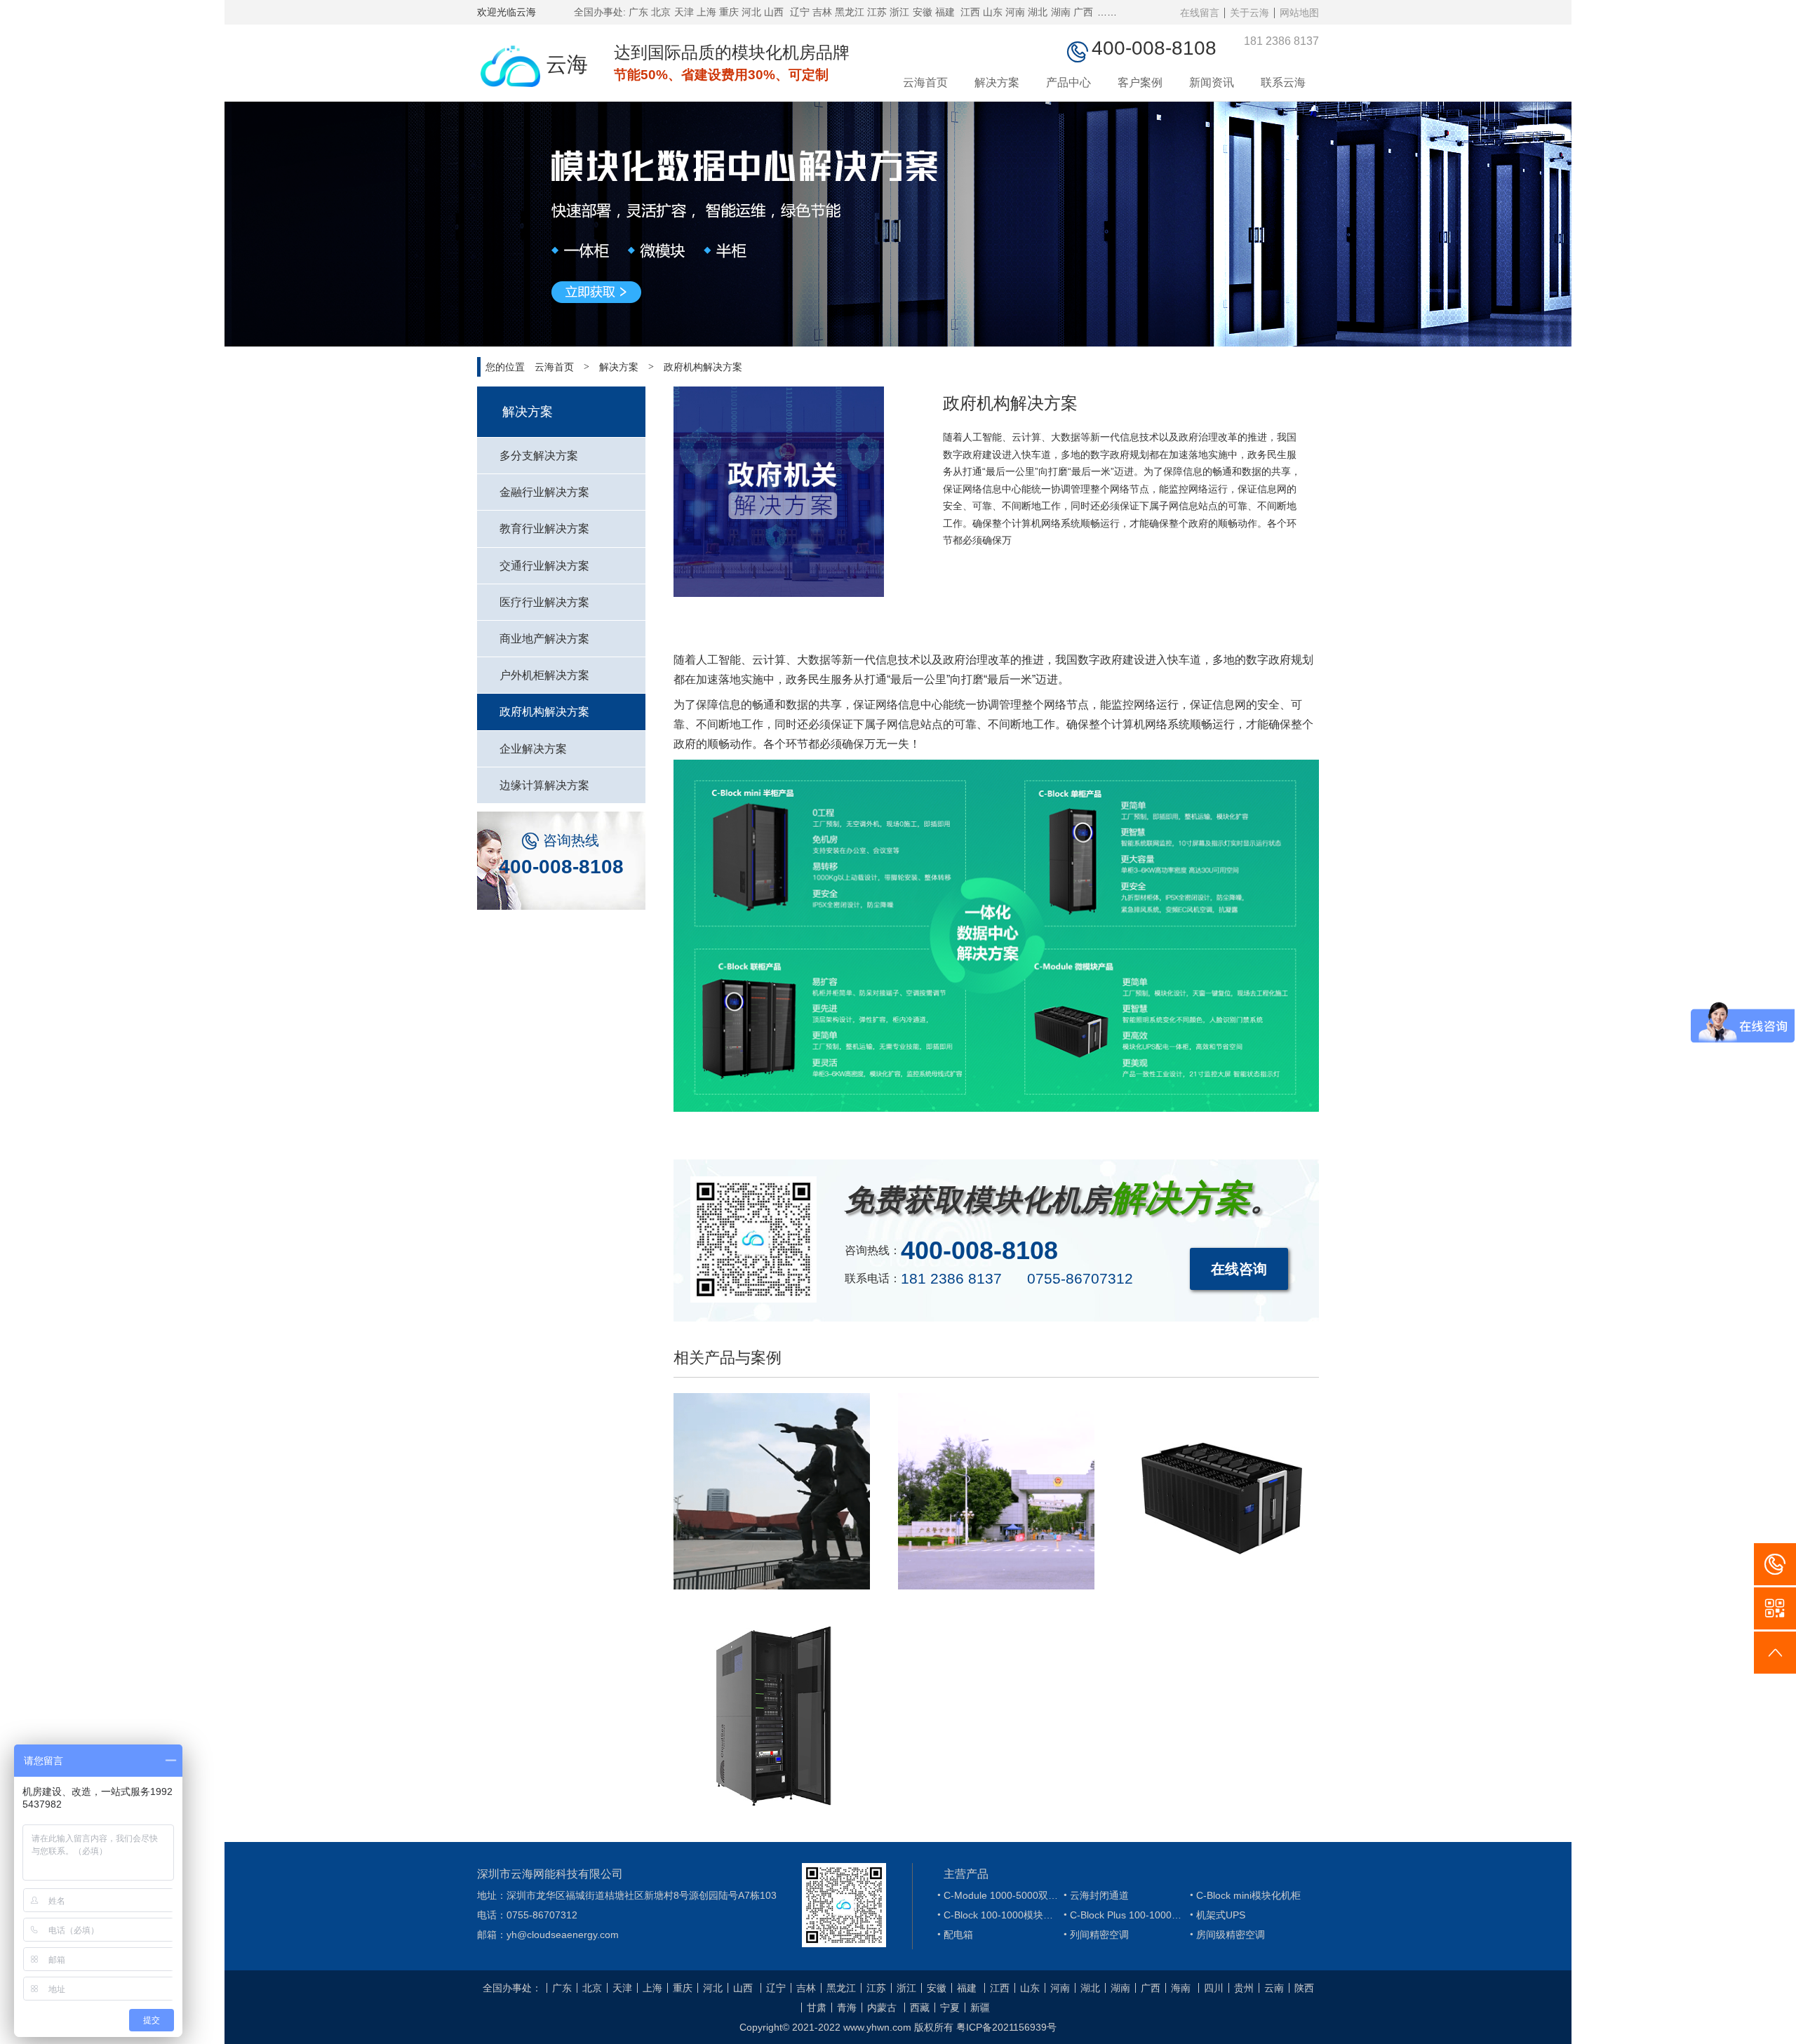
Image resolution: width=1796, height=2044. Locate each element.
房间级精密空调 (1226, 1935)
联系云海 (1283, 82)
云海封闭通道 (1094, 1895)
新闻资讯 (1212, 82)
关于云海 (1249, 13)
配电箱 (953, 1935)
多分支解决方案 (539, 456)
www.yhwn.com (877, 2027)
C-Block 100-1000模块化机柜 (997, 1915)
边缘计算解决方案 (544, 785)
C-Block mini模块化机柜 (1244, 1895)
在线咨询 (1239, 1269)
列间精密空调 (1094, 1935)
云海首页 (925, 82)
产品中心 (1068, 82)
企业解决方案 (533, 749)
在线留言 (1200, 13)
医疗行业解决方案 (544, 602)
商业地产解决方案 (544, 639)
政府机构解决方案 (703, 367)
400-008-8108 (561, 867)
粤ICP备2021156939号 (1006, 2027)
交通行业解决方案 (544, 566)
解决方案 (997, 82)
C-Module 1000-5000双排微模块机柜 (997, 1895)
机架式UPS (1216, 1915)
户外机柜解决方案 (544, 675)
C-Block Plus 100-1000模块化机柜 (1123, 1915)
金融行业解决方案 (544, 492)
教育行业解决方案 (544, 529)
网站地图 (1299, 13)
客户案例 (1140, 82)
